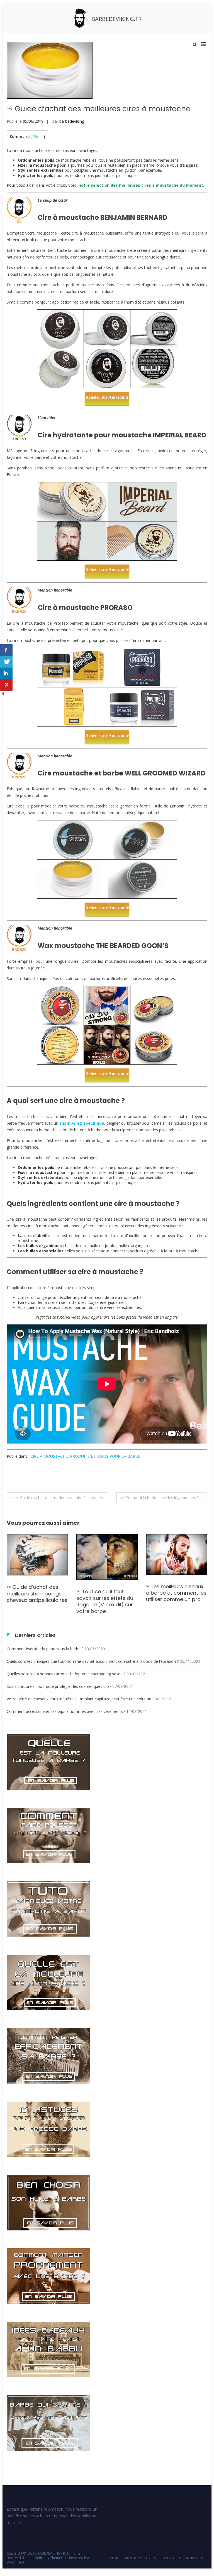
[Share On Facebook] (6, 650)
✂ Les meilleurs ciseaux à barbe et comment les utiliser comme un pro (107, 1593)
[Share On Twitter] (6, 662)
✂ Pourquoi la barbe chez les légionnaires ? (160, 1498)
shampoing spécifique (82, 1123)
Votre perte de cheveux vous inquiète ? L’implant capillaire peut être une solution (79, 1699)
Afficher (38, 137)
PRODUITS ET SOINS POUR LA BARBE (105, 1456)
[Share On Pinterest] (6, 685)
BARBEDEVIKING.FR (116, 19)
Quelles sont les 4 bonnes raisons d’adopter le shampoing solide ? (66, 1674)
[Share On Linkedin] (6, 673)
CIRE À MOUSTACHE (49, 1456)
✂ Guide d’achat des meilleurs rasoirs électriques (59, 1498)
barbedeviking (72, 121)
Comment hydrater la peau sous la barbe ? (45, 1649)
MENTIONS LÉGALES (140, 2558)
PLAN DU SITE (170, 2558)
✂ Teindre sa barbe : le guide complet (174, 1610)
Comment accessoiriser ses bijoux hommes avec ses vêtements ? (66, 1711)
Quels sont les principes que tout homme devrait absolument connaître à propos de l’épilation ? (93, 1661)
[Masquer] (3, 695)
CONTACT (113, 2558)
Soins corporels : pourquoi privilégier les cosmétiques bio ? (59, 1686)
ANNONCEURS (196, 2558)
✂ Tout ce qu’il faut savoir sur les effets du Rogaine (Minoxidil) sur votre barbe (35, 1601)
